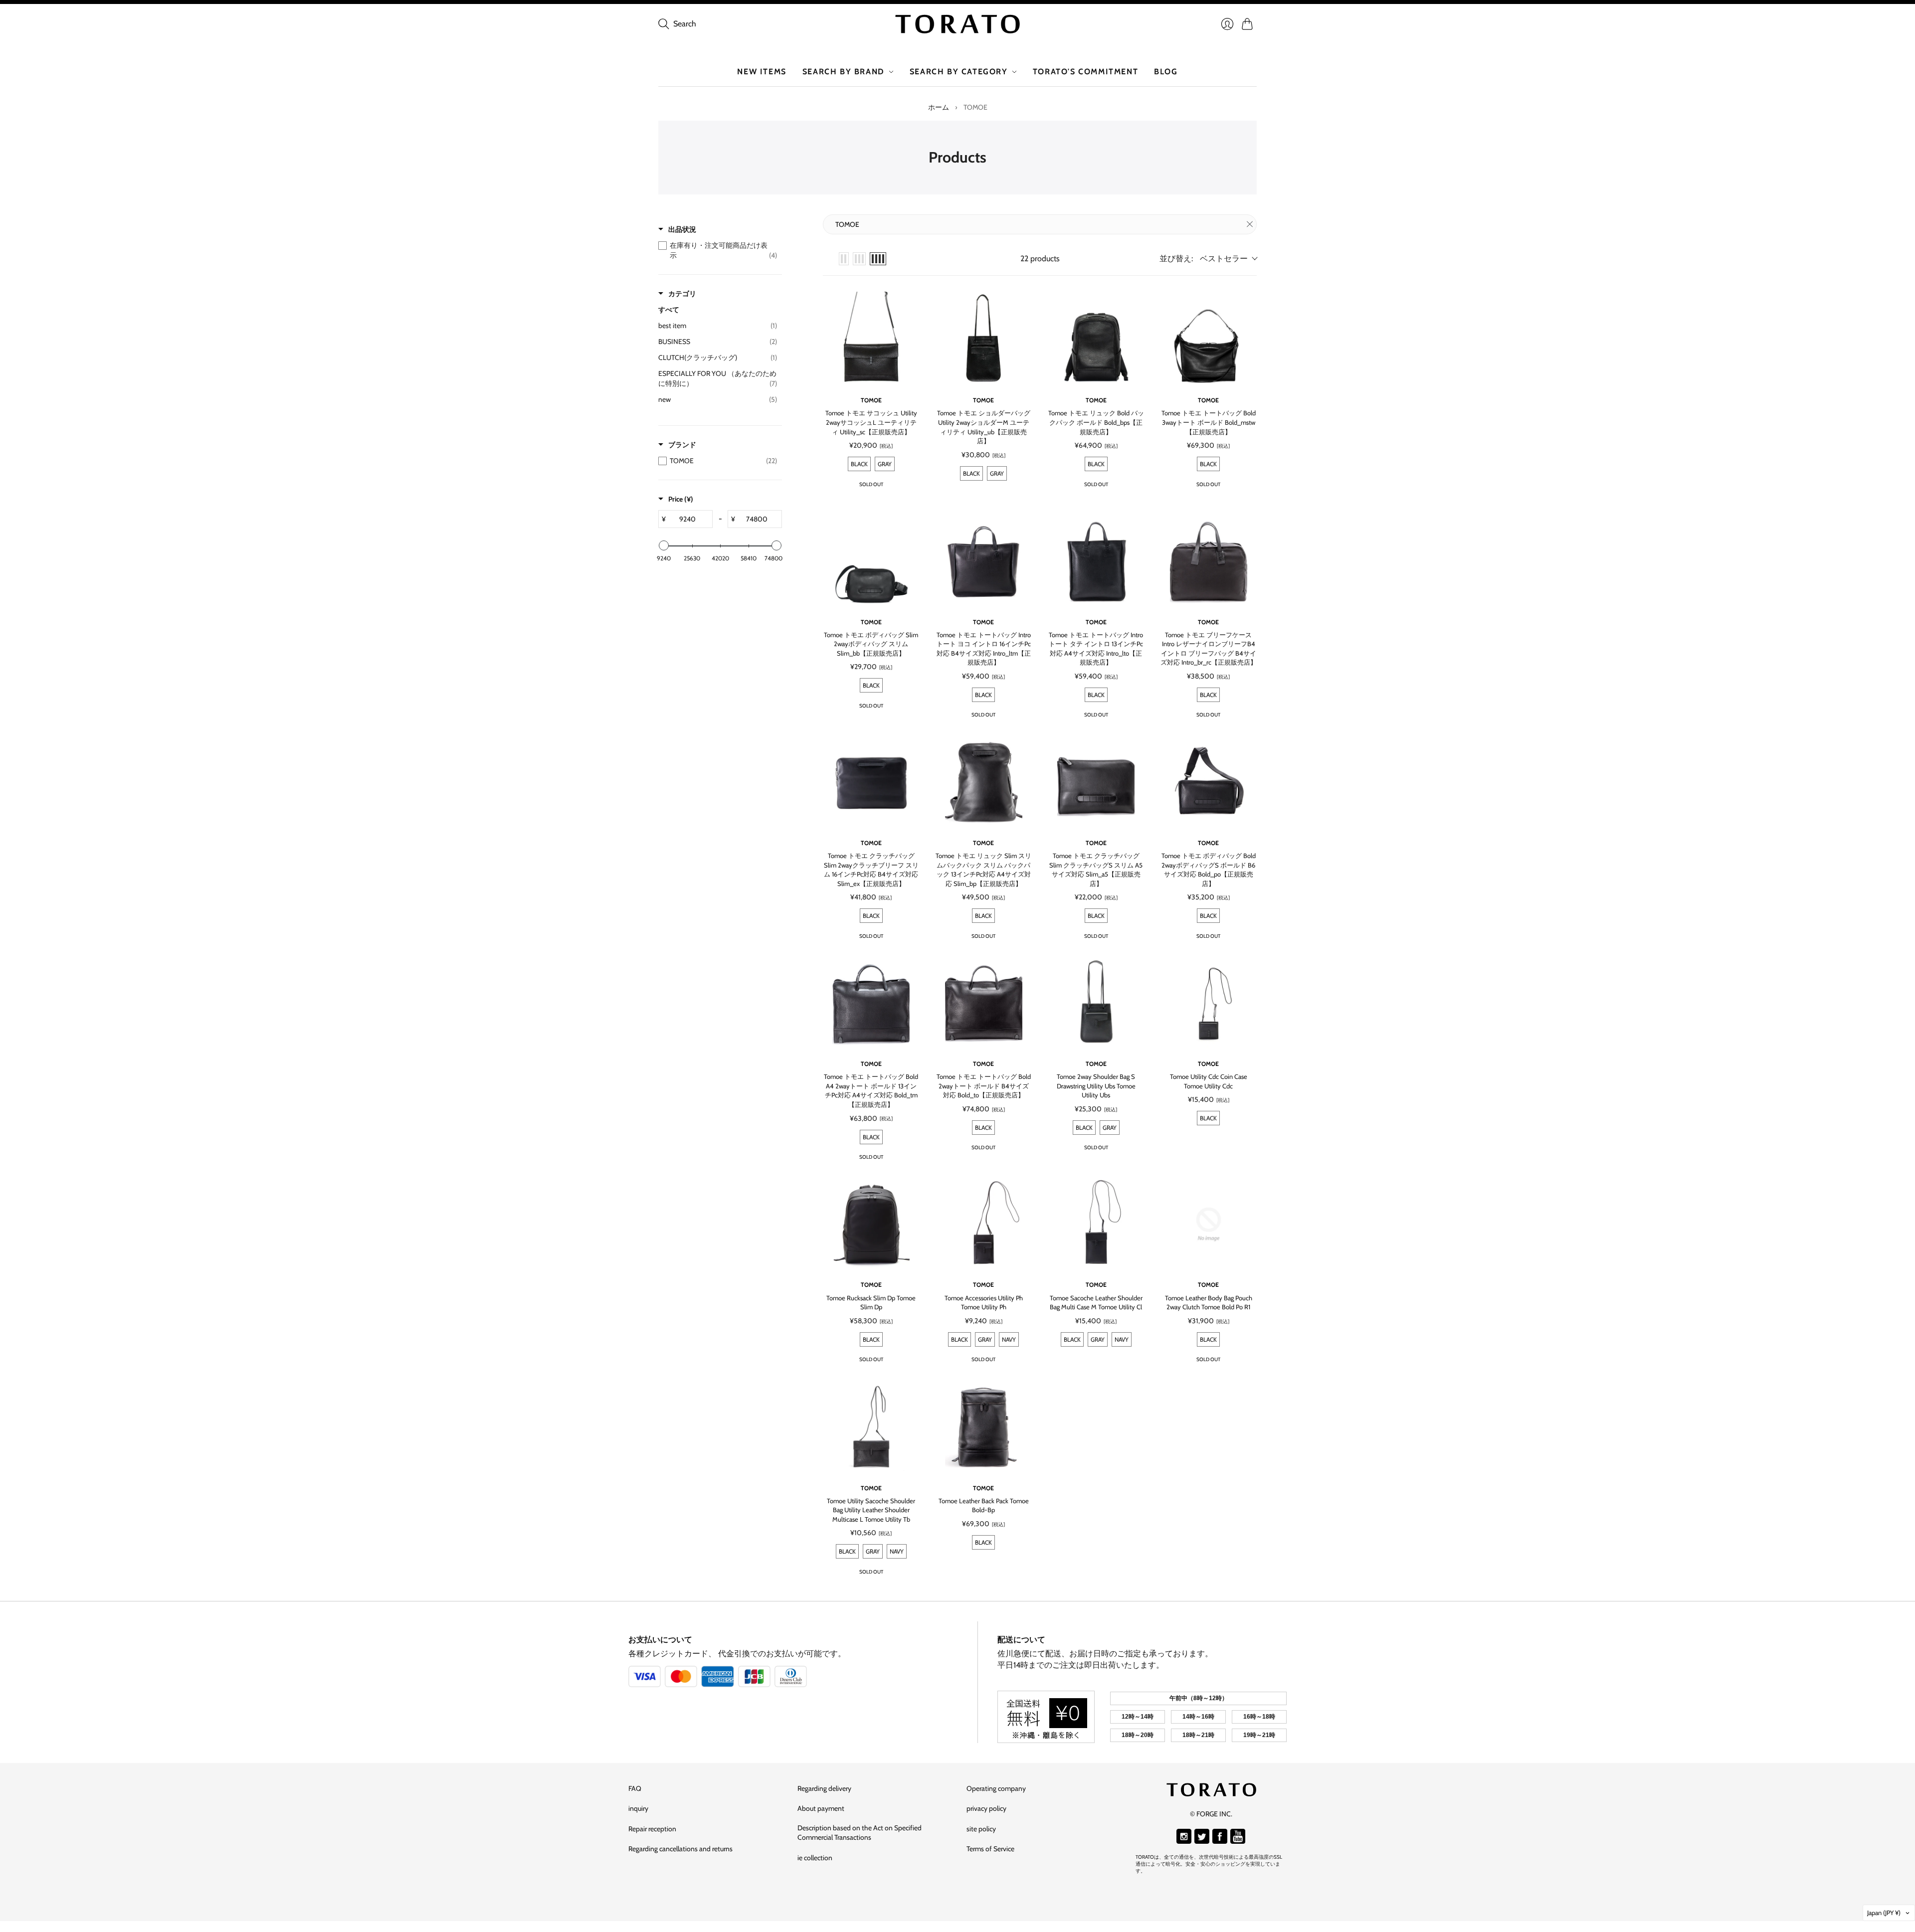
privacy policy (986, 1808)
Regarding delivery (824, 1788)
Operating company (996, 1788)
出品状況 (682, 229)
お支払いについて (660, 1640)
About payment (821, 1808)
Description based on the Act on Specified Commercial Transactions (860, 1833)
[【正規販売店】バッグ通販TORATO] (957, 24)
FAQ (635, 1788)
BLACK (1084, 1128)
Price (681, 499)
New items (762, 72)
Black (859, 464)
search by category (959, 72)
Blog (1166, 72)
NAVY (1009, 1339)
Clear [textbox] (1250, 224)
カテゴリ (682, 294)
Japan (1884, 1913)
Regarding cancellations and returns (680, 1849)
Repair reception (652, 1829)
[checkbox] (718, 250)
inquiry (638, 1808)
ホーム (939, 107)
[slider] (664, 545)
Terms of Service (990, 1849)
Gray (885, 464)
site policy (981, 1829)
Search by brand (844, 72)
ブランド (682, 445)
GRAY (1110, 1128)
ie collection (815, 1858)
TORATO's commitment (1085, 72)
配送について (1021, 1640)
